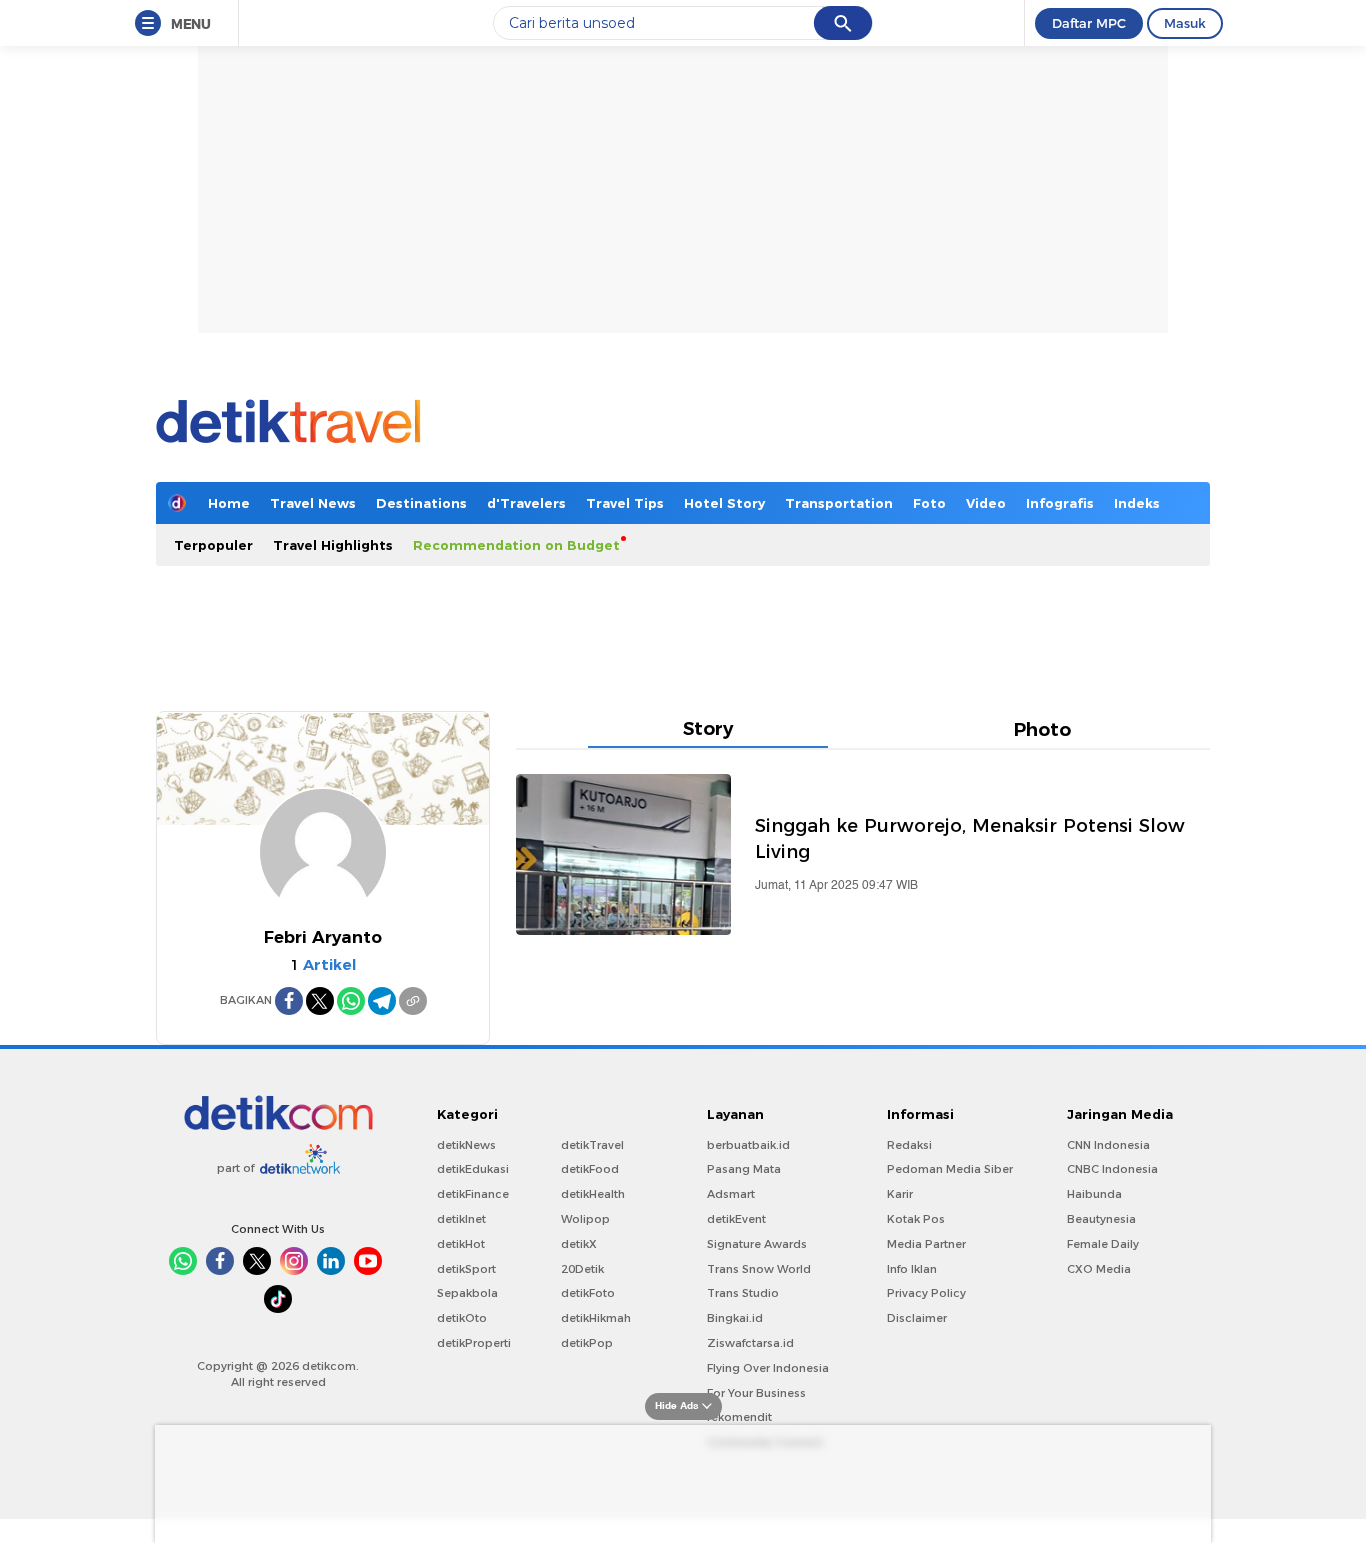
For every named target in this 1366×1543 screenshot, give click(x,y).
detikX (579, 1244)
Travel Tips (625, 503)
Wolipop (585, 1219)
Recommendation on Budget (516, 545)
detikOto (462, 1318)
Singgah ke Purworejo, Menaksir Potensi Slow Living (970, 838)
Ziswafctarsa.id (750, 1343)
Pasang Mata (744, 1169)
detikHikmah (596, 1318)
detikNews (466, 1145)
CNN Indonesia (1108, 1145)
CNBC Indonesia (1112, 1169)
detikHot (461, 1244)
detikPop (587, 1343)
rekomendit (739, 1417)
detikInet (461, 1219)
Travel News (313, 503)
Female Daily (1103, 1244)
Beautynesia (1101, 1219)
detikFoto (588, 1293)
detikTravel (592, 1145)
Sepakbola (467, 1293)
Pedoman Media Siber (950, 1169)
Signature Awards (757, 1244)
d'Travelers (526, 503)
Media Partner (926, 1244)
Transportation (839, 503)
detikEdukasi (473, 1169)
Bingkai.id (735, 1318)
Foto (929, 503)
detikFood (590, 1169)
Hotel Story (724, 503)
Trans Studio (743, 1293)
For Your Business (756, 1393)
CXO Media (1099, 1269)
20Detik (582, 1269)
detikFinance (473, 1194)
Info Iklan (912, 1269)
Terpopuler (213, 545)
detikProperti (474, 1343)
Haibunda (1094, 1194)
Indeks (1137, 503)
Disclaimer (917, 1318)
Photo (1042, 732)
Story (708, 732)
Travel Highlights (333, 545)
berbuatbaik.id (748, 1145)
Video (986, 503)
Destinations (421, 503)
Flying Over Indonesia (768, 1368)
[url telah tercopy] (413, 1001)
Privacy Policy (926, 1293)
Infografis (1060, 503)
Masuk (1185, 23)
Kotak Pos (916, 1219)
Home (229, 503)
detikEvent (736, 1219)
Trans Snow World (759, 1269)
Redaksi (909, 1145)
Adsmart (731, 1194)
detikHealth (593, 1194)
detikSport (466, 1269)
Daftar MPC (1089, 23)
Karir (900, 1194)
